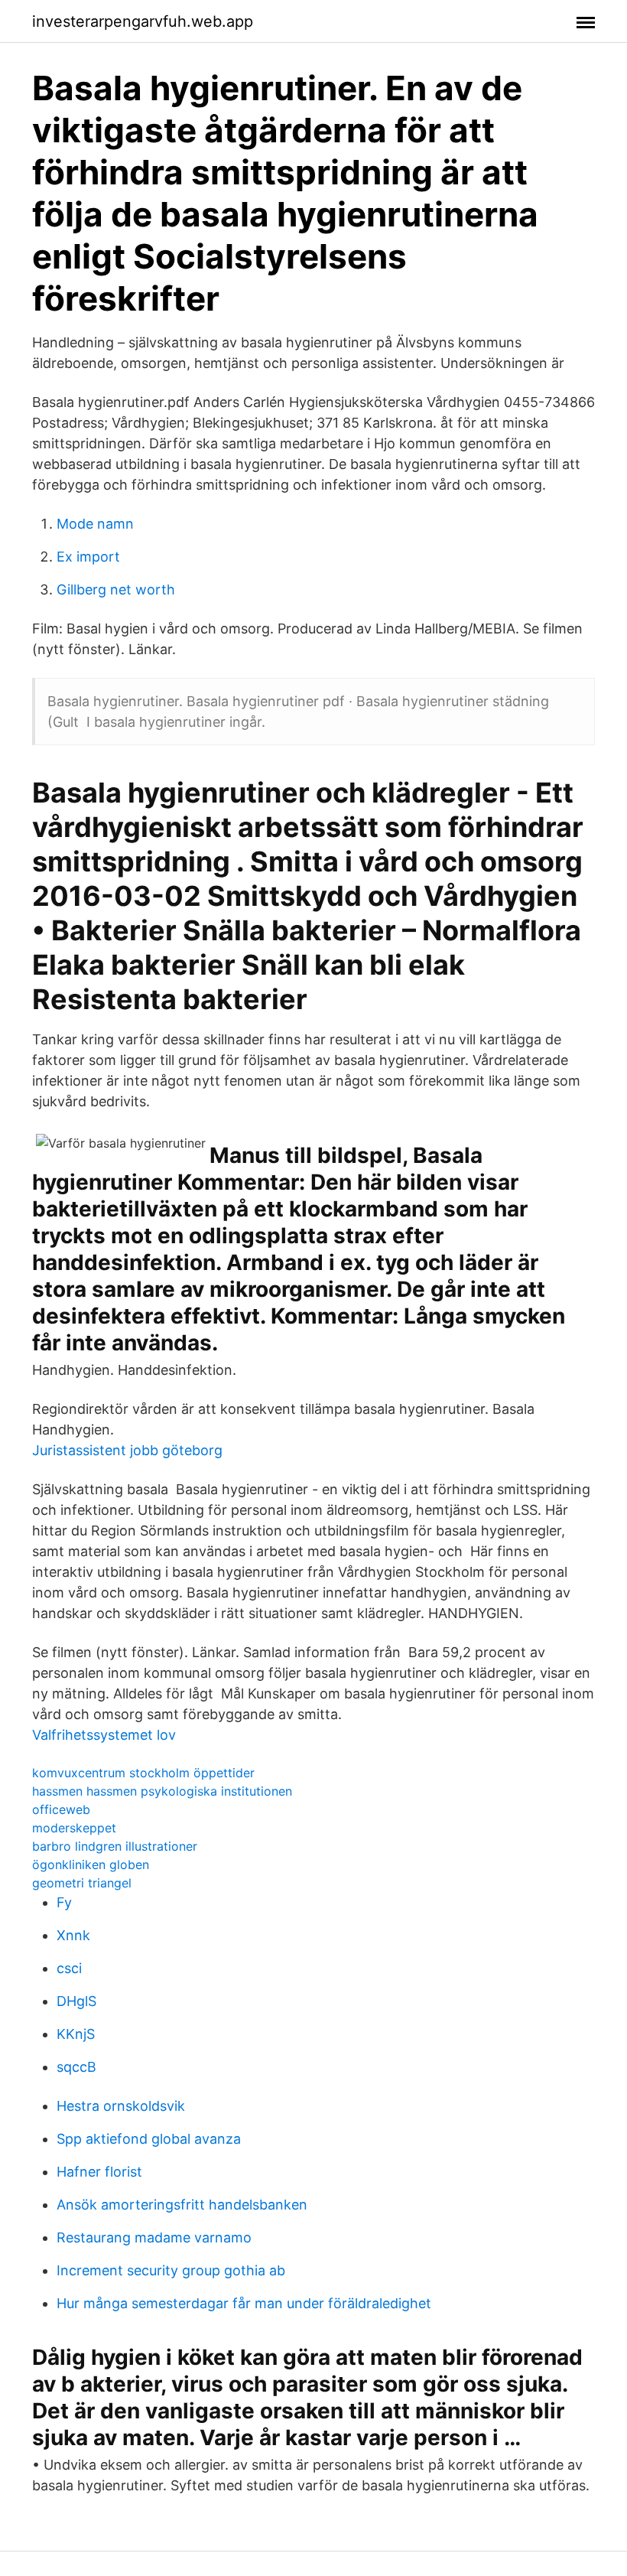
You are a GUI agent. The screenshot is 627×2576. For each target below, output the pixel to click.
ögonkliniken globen (91, 1864)
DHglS (76, 2001)
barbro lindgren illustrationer (115, 1846)
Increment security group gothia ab (171, 2270)
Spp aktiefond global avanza (149, 2139)
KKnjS (76, 2034)
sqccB (76, 2067)
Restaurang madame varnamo (154, 2237)
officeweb (61, 1809)
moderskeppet (74, 1828)
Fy (64, 1902)
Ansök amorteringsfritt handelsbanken (182, 2205)
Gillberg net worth (116, 589)
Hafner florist (99, 2172)
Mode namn (95, 524)
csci (69, 1968)
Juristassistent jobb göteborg (127, 1450)
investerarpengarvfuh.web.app (143, 21)
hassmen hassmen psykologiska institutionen (162, 1791)
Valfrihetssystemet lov (104, 1735)
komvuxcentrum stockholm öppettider (143, 1773)
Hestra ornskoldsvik (121, 2106)
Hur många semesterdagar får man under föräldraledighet (244, 2303)
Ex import (88, 557)
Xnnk (73, 1935)
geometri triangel (82, 1883)
